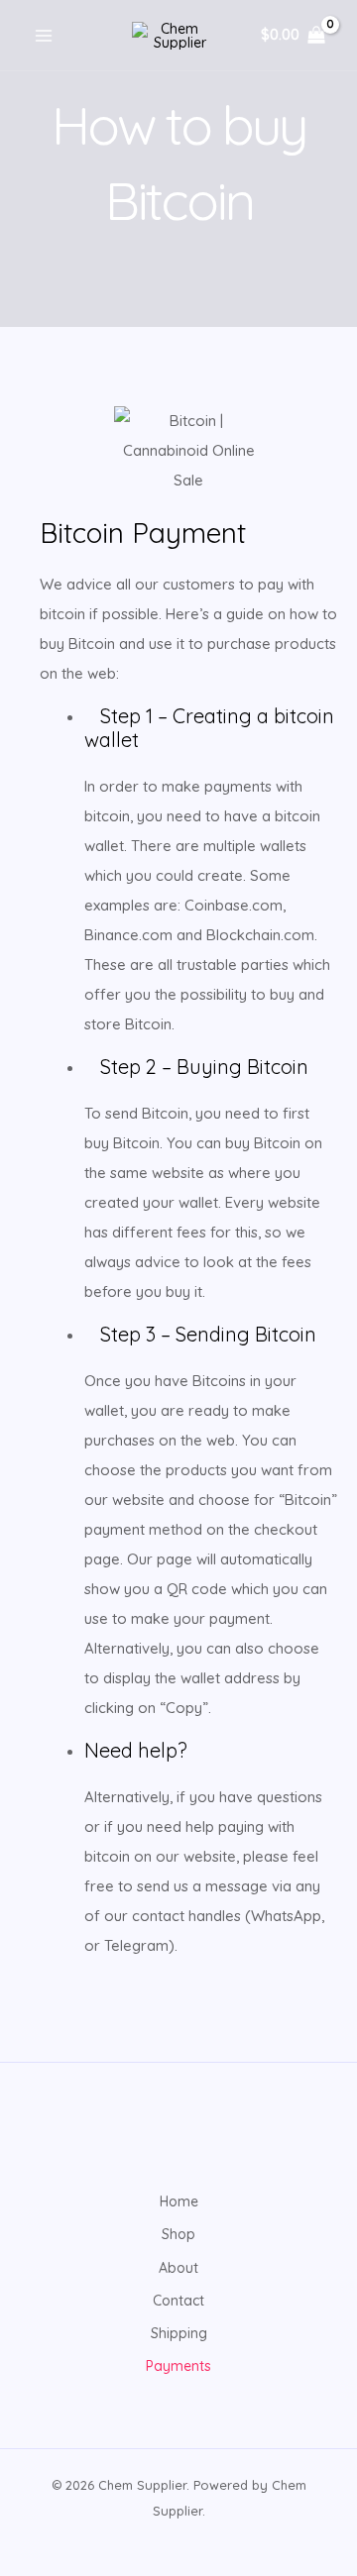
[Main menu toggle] (44, 36)
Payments (178, 2366)
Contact (178, 2301)
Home (179, 2201)
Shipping (179, 2333)
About (178, 2268)
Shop (178, 2234)
